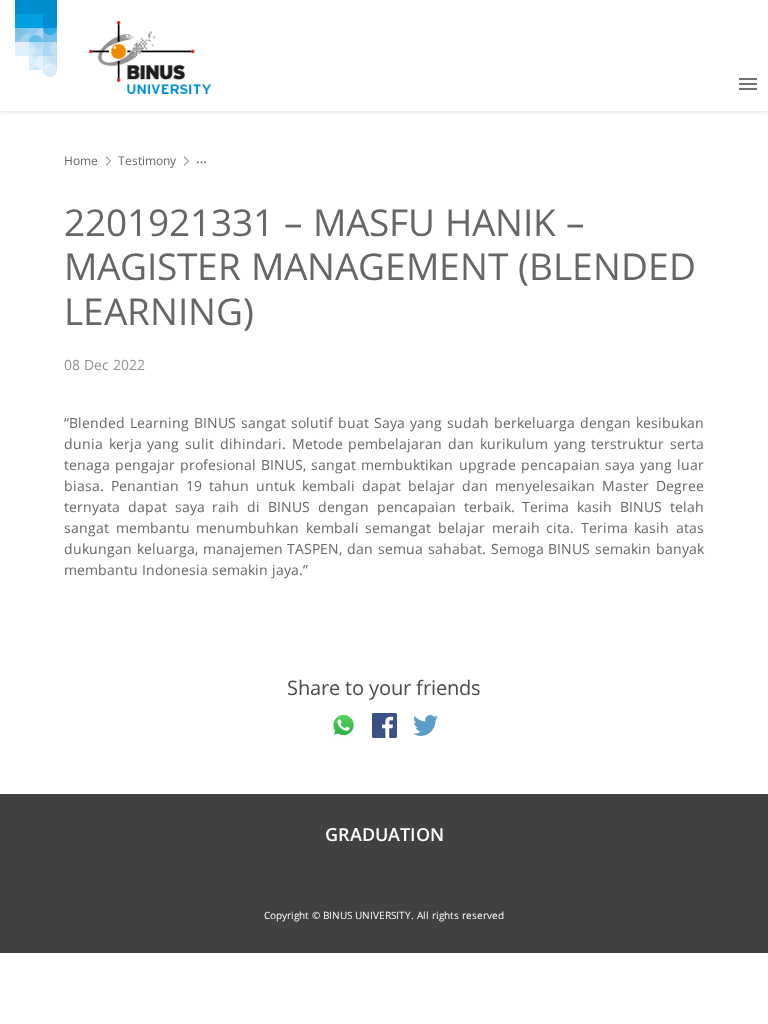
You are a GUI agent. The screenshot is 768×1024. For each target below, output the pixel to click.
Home (81, 160)
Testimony (147, 160)
